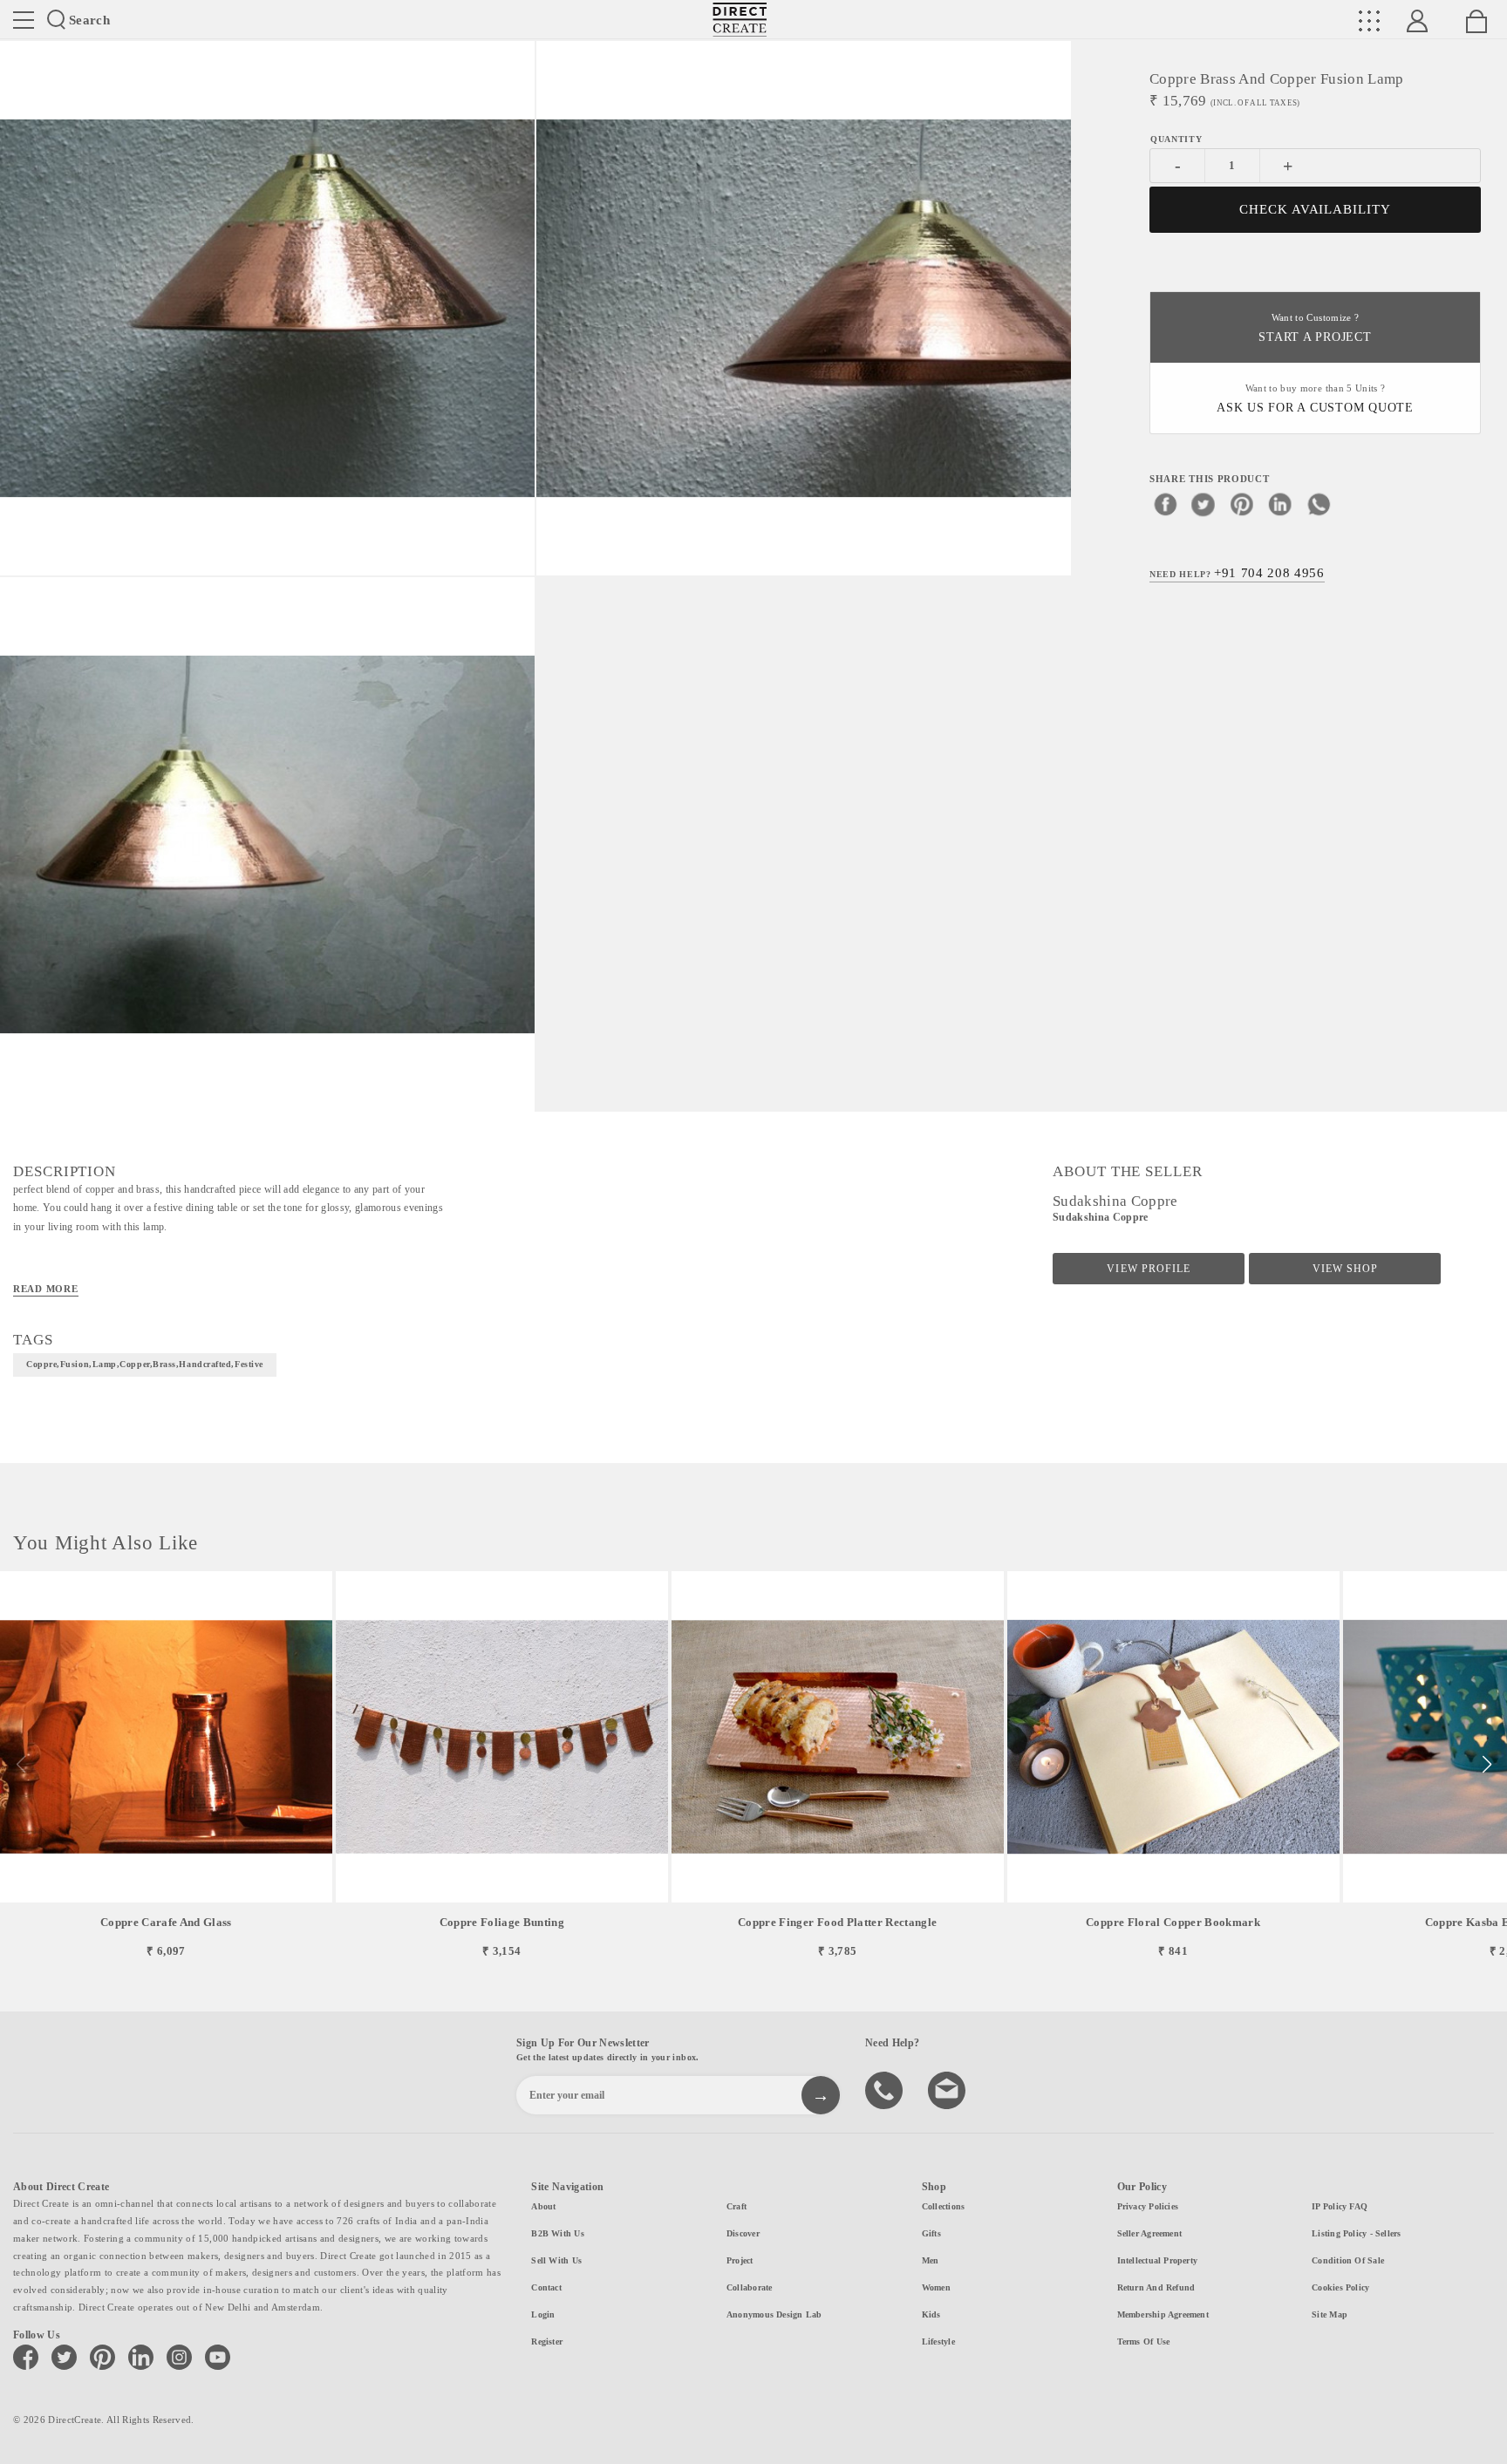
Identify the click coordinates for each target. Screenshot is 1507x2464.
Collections (943, 2206)
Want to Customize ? (1315, 328)
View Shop (1345, 1269)
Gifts (931, 2233)
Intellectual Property (1158, 2260)
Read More (46, 1289)
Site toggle (24, 20)
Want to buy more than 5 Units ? (1315, 399)
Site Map (1330, 2314)
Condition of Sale (1348, 2260)
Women (936, 2287)
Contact (546, 2287)
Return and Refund (1156, 2287)
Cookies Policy (1340, 2287)
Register (547, 2341)
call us (886, 2089)
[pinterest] (1242, 503)
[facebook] (1165, 503)
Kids (931, 2314)
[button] (1487, 1765)
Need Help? (1237, 572)
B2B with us (557, 2233)
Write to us (949, 2089)
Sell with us (556, 2260)
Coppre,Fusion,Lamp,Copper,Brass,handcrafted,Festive (145, 1364)
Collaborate (749, 2287)
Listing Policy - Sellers (1356, 2233)
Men (931, 2260)
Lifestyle (938, 2341)
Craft (736, 2206)
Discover (743, 2233)
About (543, 2206)
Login (543, 2314)
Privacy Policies (1148, 2206)
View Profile (1148, 1269)
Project (740, 2260)
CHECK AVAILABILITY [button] (1316, 209)
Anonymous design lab (774, 2314)
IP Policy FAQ (1340, 2206)
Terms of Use (1144, 2341)
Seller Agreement (1150, 2233)
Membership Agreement (1163, 2314)
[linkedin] (1280, 503)
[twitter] (1204, 503)
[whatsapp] (1319, 503)
